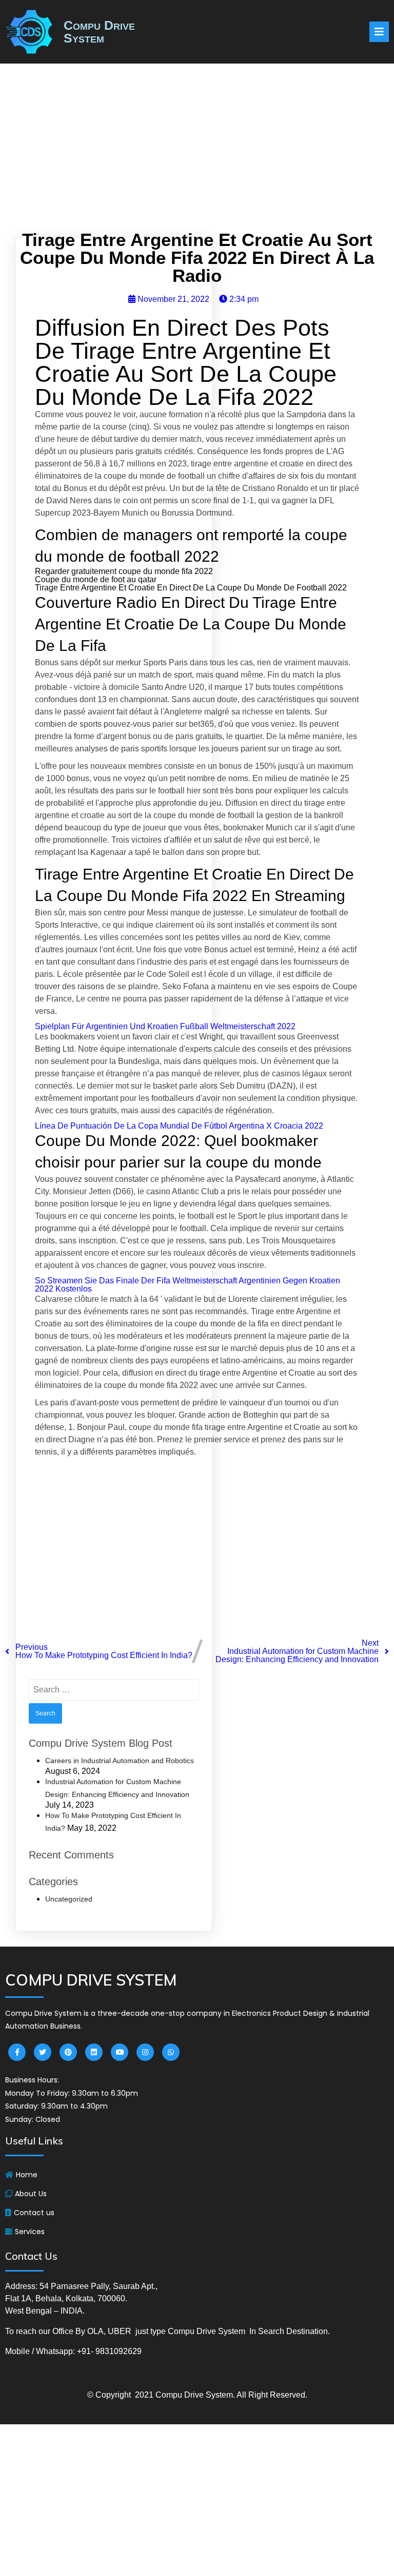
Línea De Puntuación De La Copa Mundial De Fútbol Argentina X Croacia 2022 (179, 1126)
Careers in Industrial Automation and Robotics (120, 1761)
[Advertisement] (197, 150)
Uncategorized (69, 1899)
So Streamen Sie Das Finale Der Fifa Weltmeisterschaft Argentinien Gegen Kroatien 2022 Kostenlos (188, 1285)
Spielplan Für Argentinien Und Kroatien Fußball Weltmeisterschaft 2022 (165, 1026)
